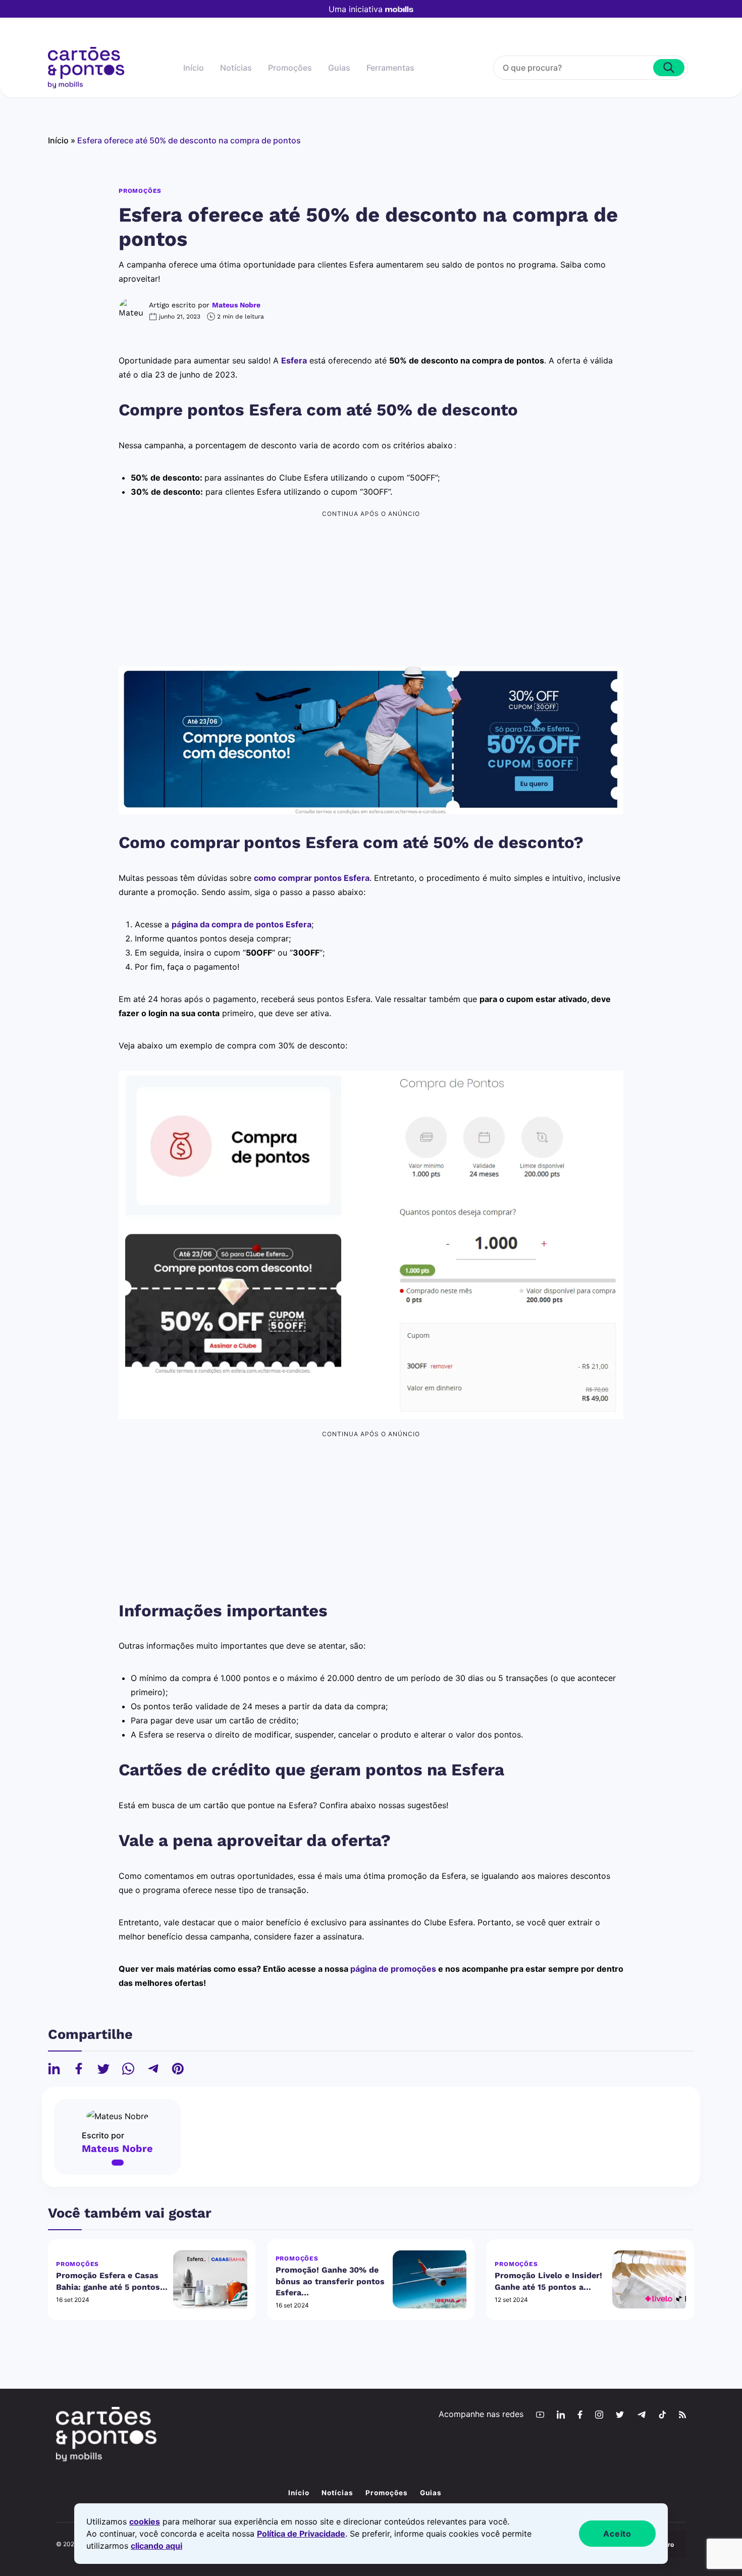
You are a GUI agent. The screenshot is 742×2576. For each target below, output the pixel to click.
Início (194, 68)
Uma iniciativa (356, 9)
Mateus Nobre (236, 305)
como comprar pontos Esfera (312, 878)
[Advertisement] (371, 592)
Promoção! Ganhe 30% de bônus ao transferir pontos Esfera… (330, 2281)
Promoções (290, 68)
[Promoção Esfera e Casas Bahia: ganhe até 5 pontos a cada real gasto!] (210, 2279)
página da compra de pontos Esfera (242, 924)
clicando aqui (156, 2546)
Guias (339, 68)
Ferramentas (390, 68)
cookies (145, 2521)
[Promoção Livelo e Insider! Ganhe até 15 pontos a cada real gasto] (649, 2279)
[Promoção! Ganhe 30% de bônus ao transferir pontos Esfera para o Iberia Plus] (430, 2279)
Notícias (236, 68)
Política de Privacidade (301, 2534)
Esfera (294, 360)
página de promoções (393, 1969)
